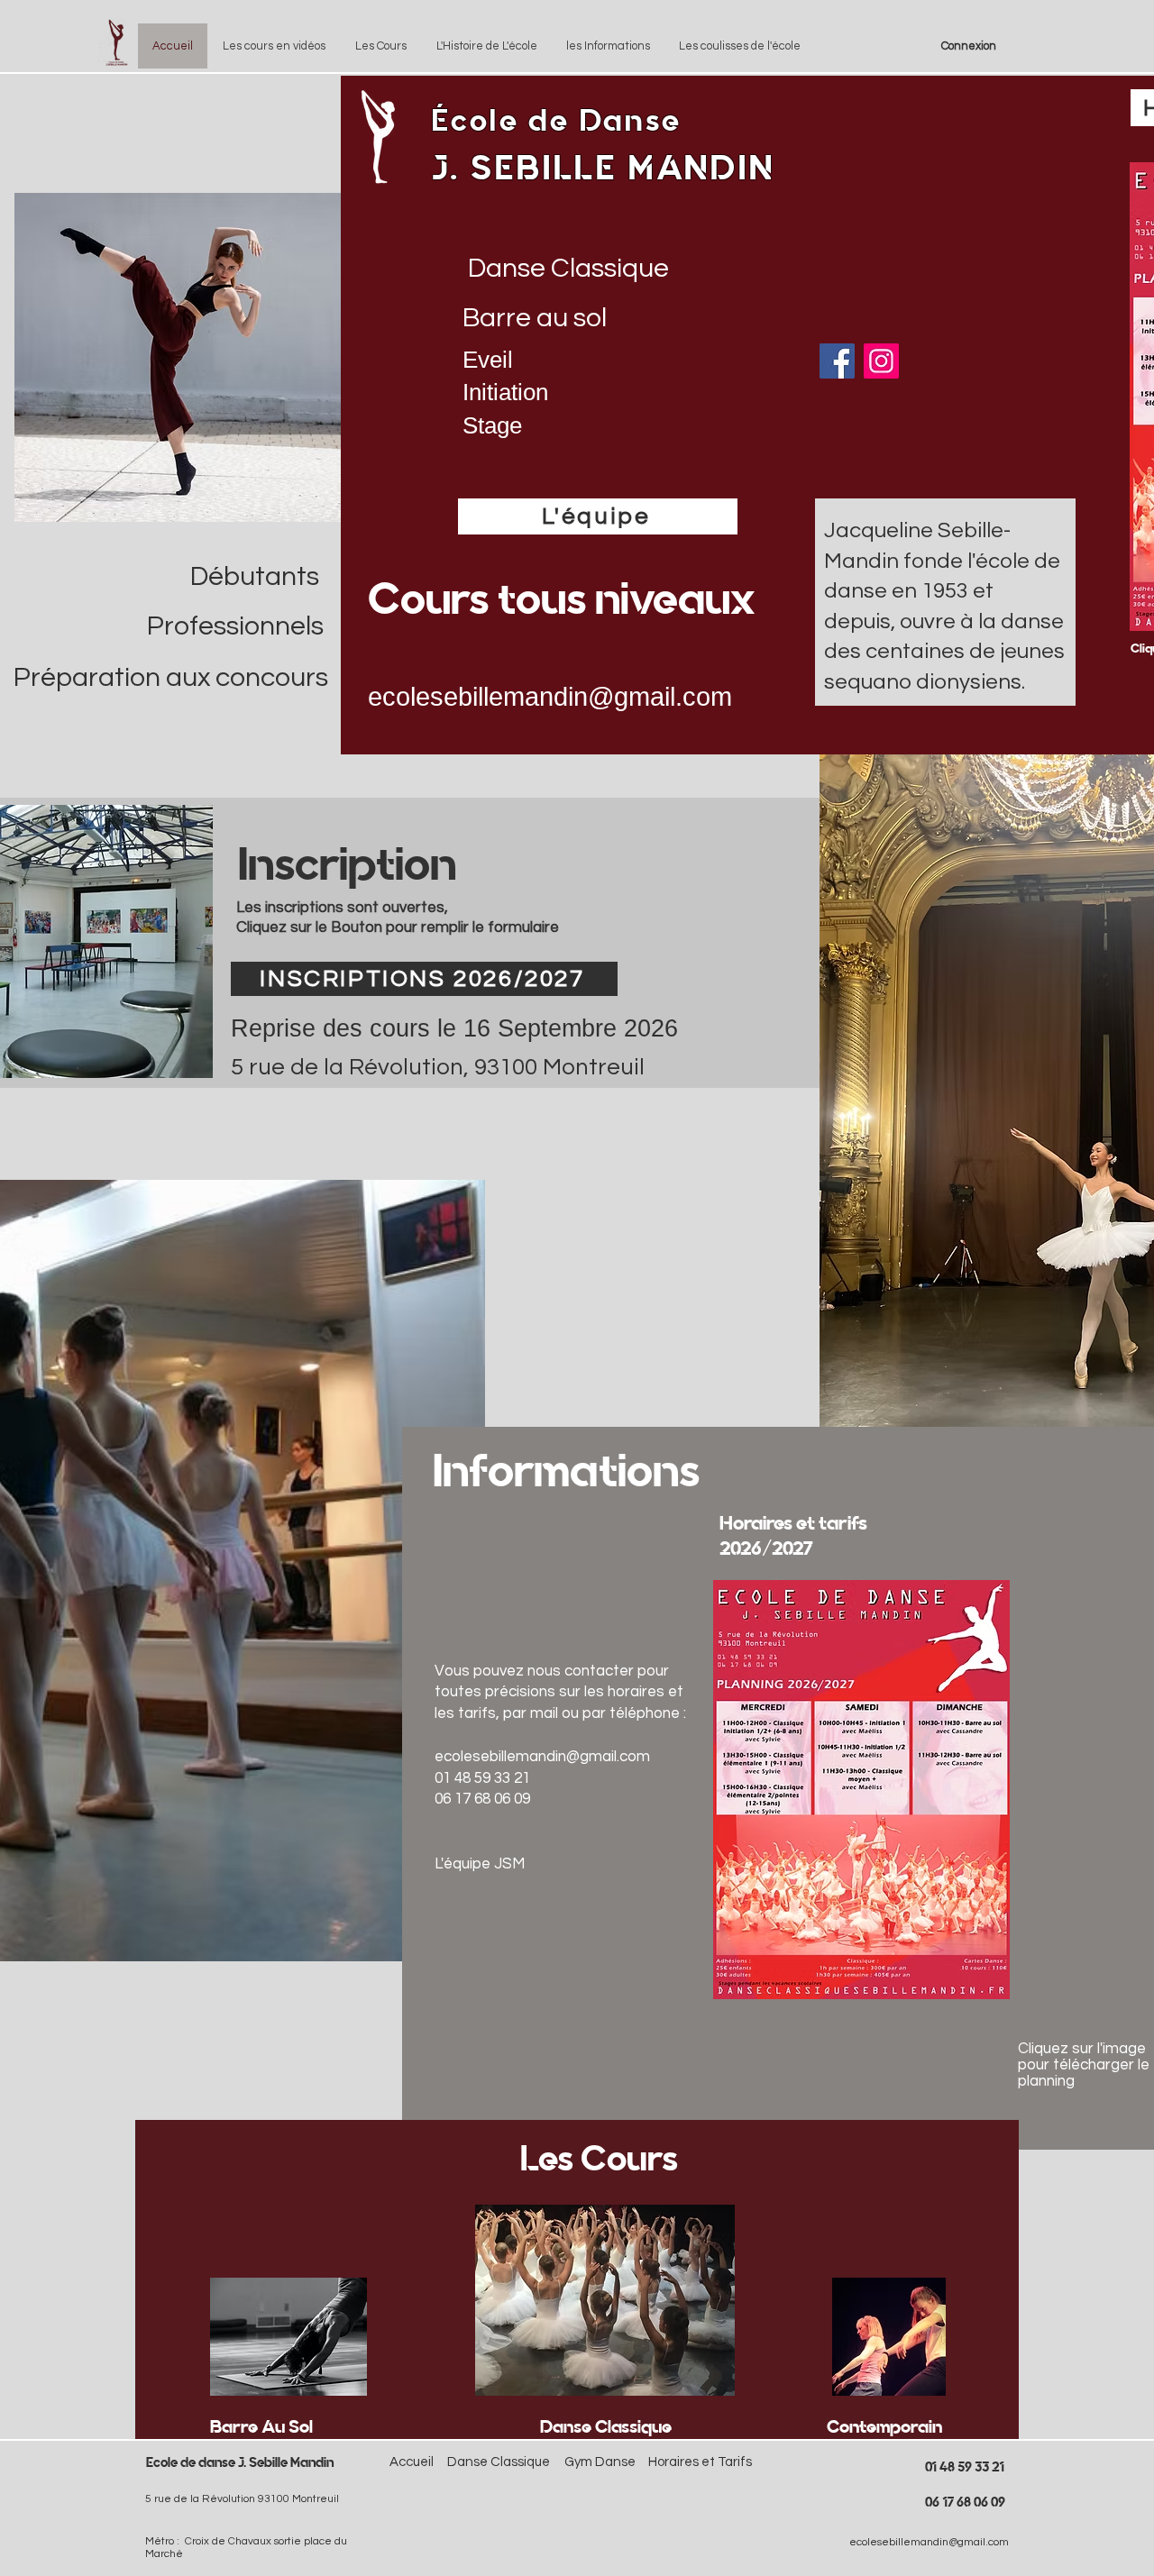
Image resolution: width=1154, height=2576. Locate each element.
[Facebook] (837, 361)
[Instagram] (881, 361)
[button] (380, 46)
